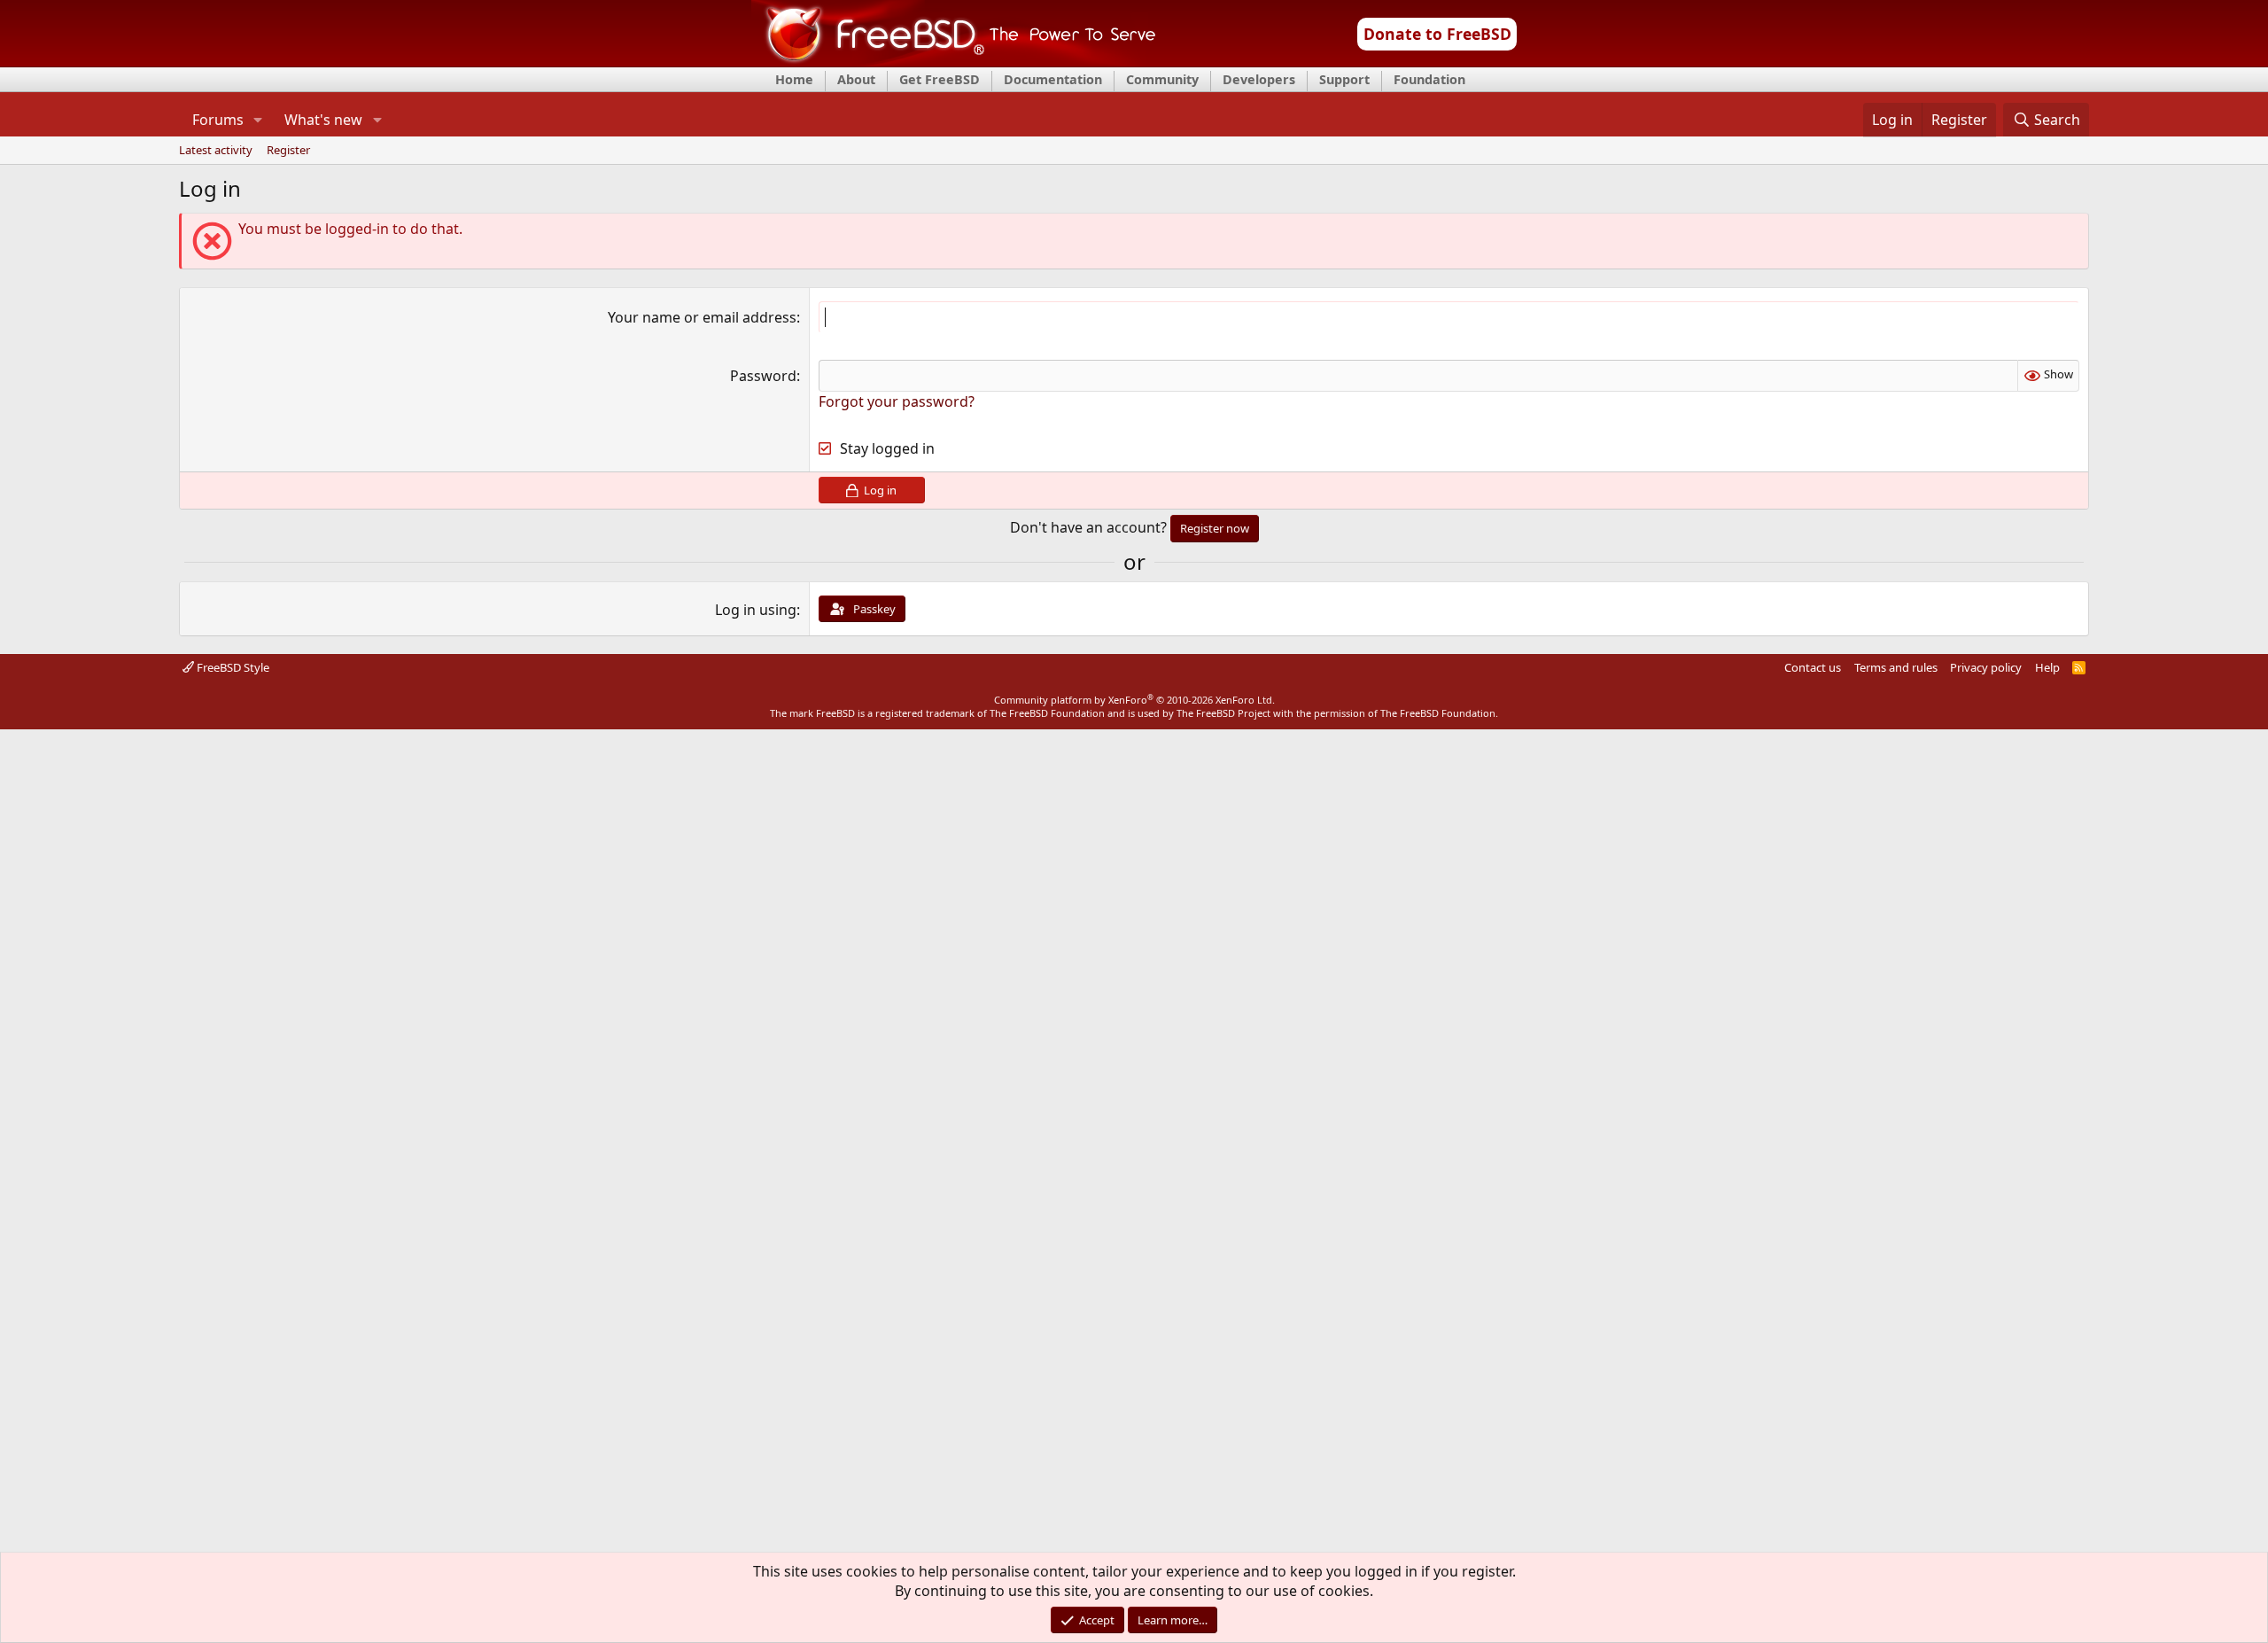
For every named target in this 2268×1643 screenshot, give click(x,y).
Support (1344, 79)
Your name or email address (702, 317)
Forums (218, 120)
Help (2047, 667)
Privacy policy (1986, 667)
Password (763, 376)
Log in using (756, 610)
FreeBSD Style (232, 667)
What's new (323, 120)
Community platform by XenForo (1134, 700)
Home (794, 79)
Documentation (1053, 79)
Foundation (1429, 79)
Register (288, 151)
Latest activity (216, 151)
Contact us (1813, 667)
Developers (1259, 79)
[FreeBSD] (954, 61)
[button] (258, 120)
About (856, 79)
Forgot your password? (897, 401)
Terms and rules (1896, 667)
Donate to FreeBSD (1437, 34)
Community (1162, 79)
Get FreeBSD (940, 79)
